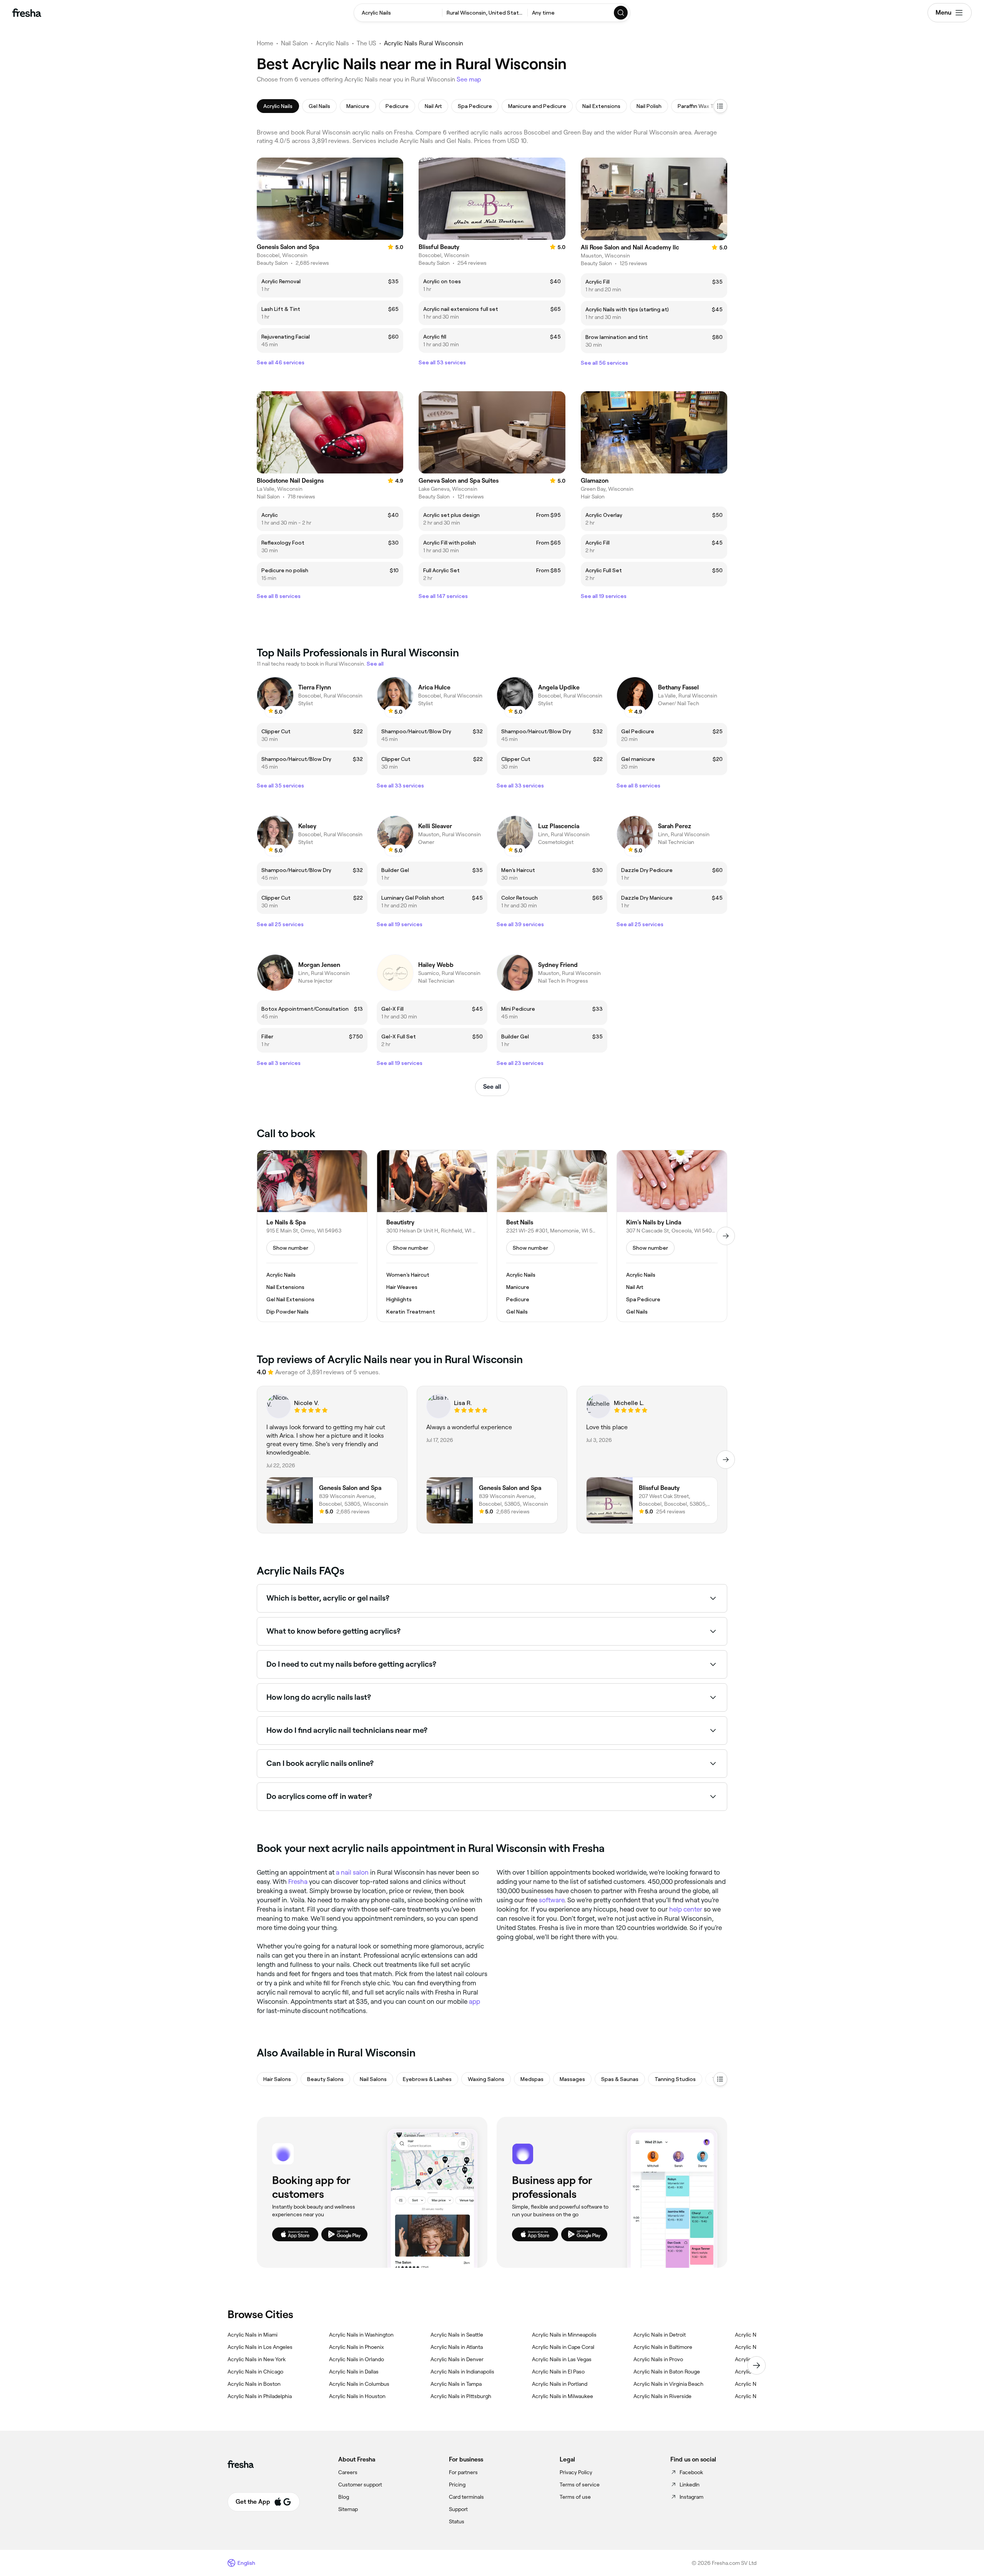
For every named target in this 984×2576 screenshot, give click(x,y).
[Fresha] (27, 13)
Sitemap (348, 2509)
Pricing (457, 2485)
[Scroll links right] (756, 2365)
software (552, 1900)
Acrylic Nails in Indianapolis (462, 2372)
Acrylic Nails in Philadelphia (260, 2396)
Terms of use (575, 2497)
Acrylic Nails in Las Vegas (562, 2359)
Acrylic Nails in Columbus (359, 2384)
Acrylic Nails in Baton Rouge (667, 2372)
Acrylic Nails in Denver (457, 2359)
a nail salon (352, 1872)
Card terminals (466, 2497)
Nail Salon (294, 43)
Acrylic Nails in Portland (560, 2384)
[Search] (621, 13)
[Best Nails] (552, 1236)
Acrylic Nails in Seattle (457, 2335)
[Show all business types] (720, 2079)
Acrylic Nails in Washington (361, 2335)
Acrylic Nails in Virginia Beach (668, 2384)
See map (469, 79)
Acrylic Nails (332, 43)
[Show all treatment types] (720, 106)
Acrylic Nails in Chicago (255, 2372)
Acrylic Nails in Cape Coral (563, 2347)
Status (457, 2521)
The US (367, 43)
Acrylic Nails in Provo (658, 2359)
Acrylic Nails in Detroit (660, 2335)
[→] (726, 1236)
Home (265, 43)
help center (686, 1909)
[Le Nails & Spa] (312, 1236)
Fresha (298, 1882)
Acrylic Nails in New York (257, 2359)
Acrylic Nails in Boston (254, 2384)
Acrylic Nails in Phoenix (357, 2347)
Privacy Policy (576, 2472)
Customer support (360, 2485)
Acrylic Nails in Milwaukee (563, 2396)
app (475, 2001)
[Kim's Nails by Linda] (672, 1236)
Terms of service (580, 2485)
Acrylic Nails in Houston (357, 2396)
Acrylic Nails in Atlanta (457, 2347)
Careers (348, 2472)
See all (492, 1087)
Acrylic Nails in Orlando (357, 2359)
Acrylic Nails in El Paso (558, 2372)
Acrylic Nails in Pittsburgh (461, 2396)
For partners (463, 2472)
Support (458, 2509)
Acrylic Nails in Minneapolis (564, 2335)
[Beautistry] (432, 1236)
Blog (344, 2497)
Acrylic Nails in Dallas (354, 2372)
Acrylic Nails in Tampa (456, 2384)
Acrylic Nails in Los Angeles (260, 2347)
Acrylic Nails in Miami (253, 2335)
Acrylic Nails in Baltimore (663, 2347)
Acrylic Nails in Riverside (662, 2396)
